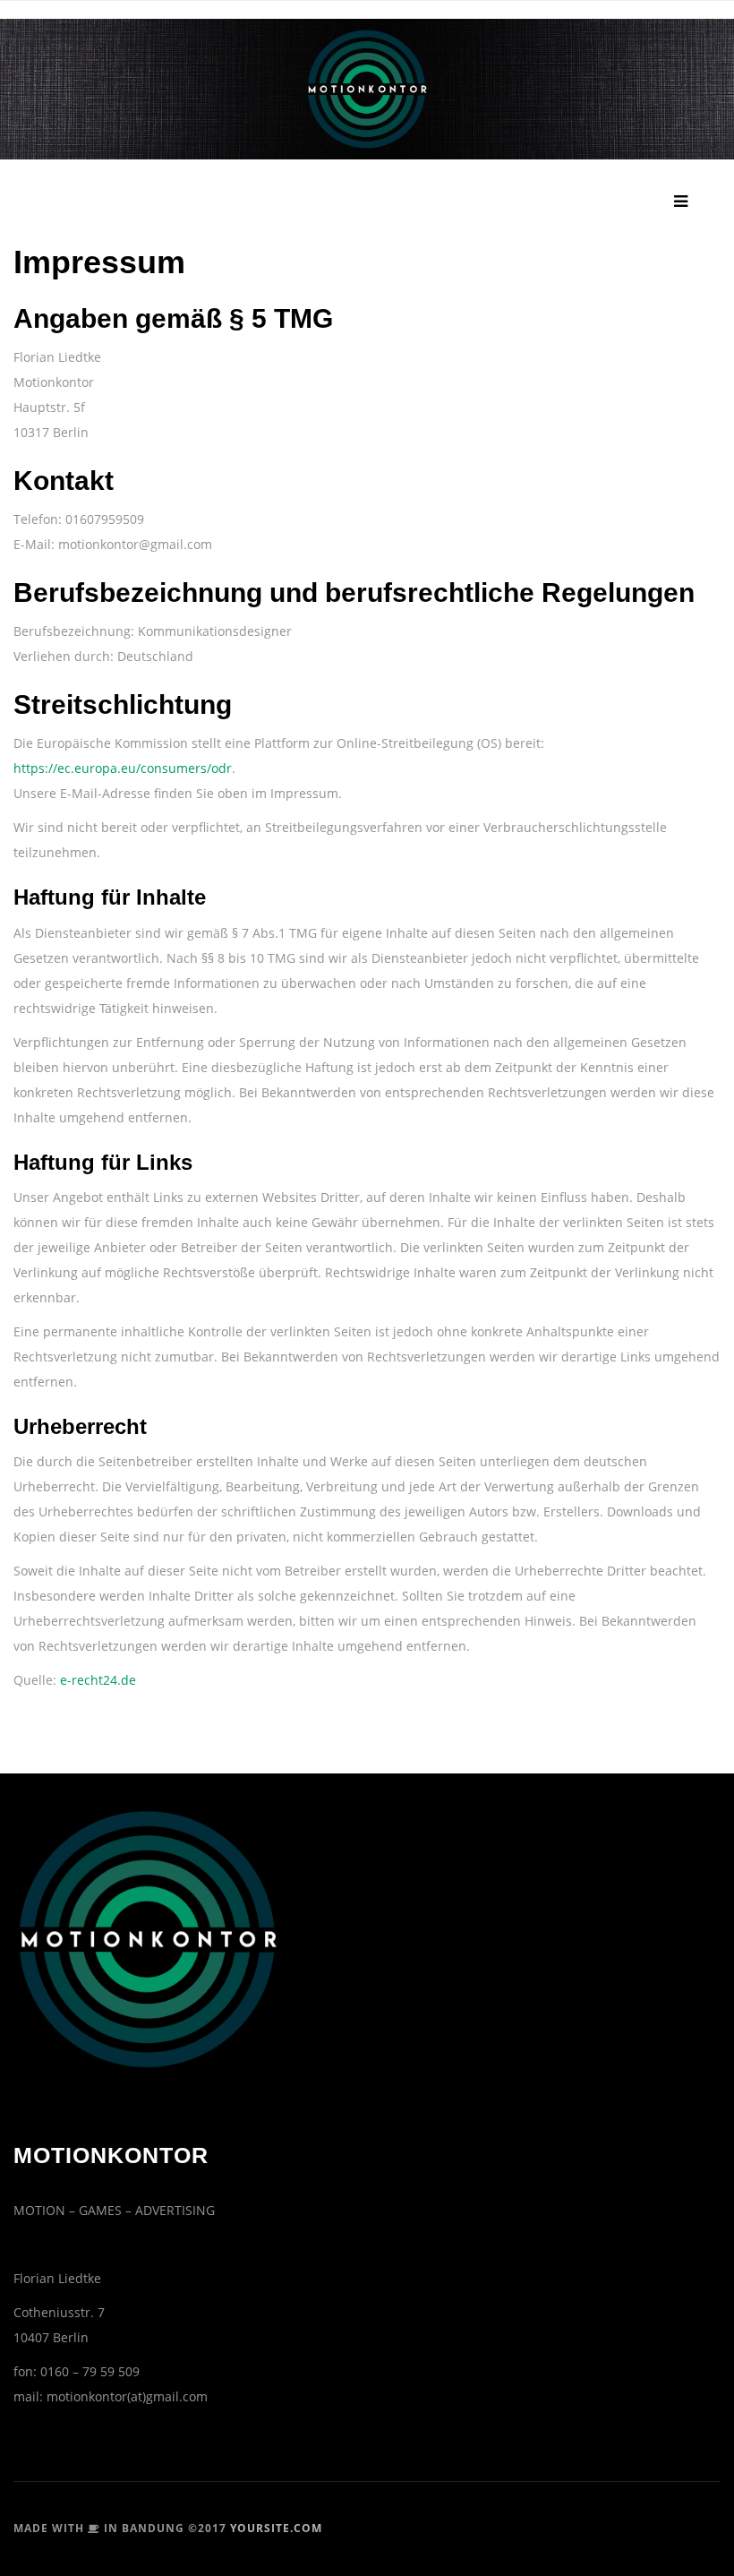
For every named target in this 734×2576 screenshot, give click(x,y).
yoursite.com (276, 2528)
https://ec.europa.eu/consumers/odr (123, 768)
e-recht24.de (98, 1680)
